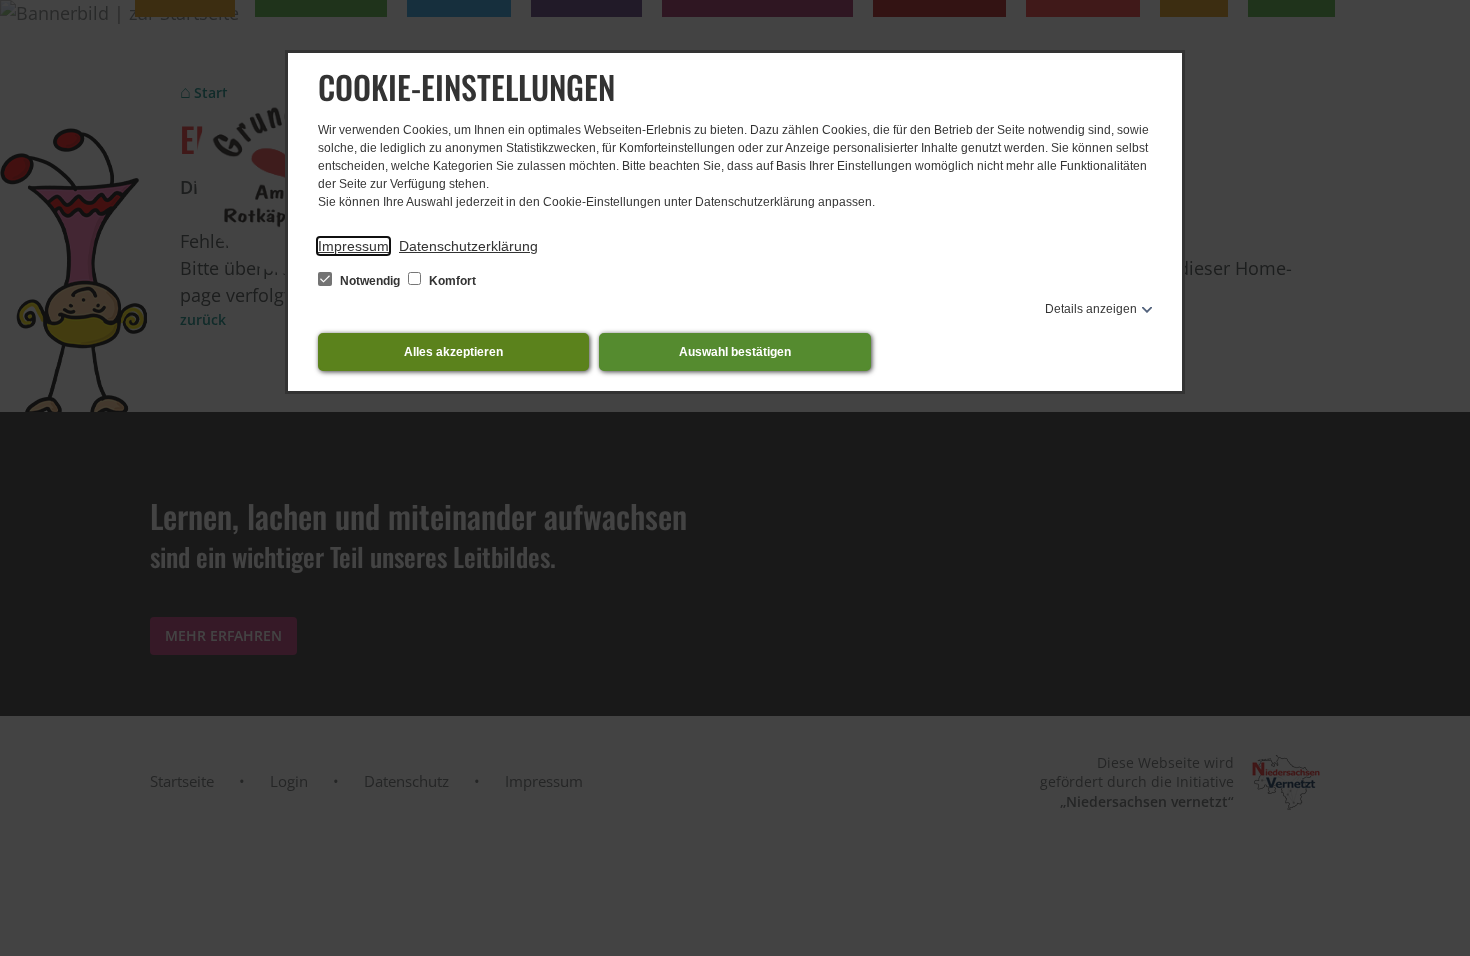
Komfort (451, 281)
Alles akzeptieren (453, 352)
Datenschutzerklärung (468, 246)
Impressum (353, 246)
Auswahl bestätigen (735, 352)
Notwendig (370, 281)
